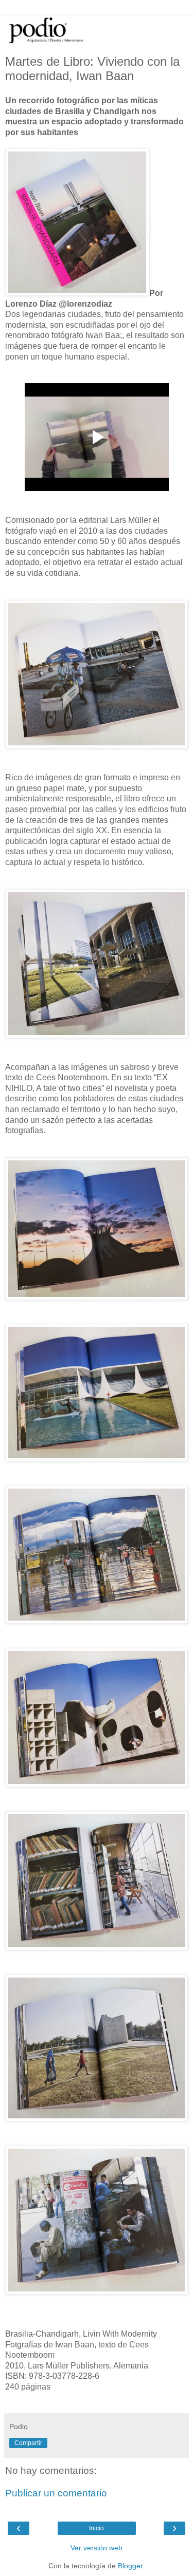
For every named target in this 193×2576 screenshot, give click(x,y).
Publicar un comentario (56, 2493)
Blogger (130, 2566)
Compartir (28, 2443)
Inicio (97, 2528)
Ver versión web (97, 2548)
